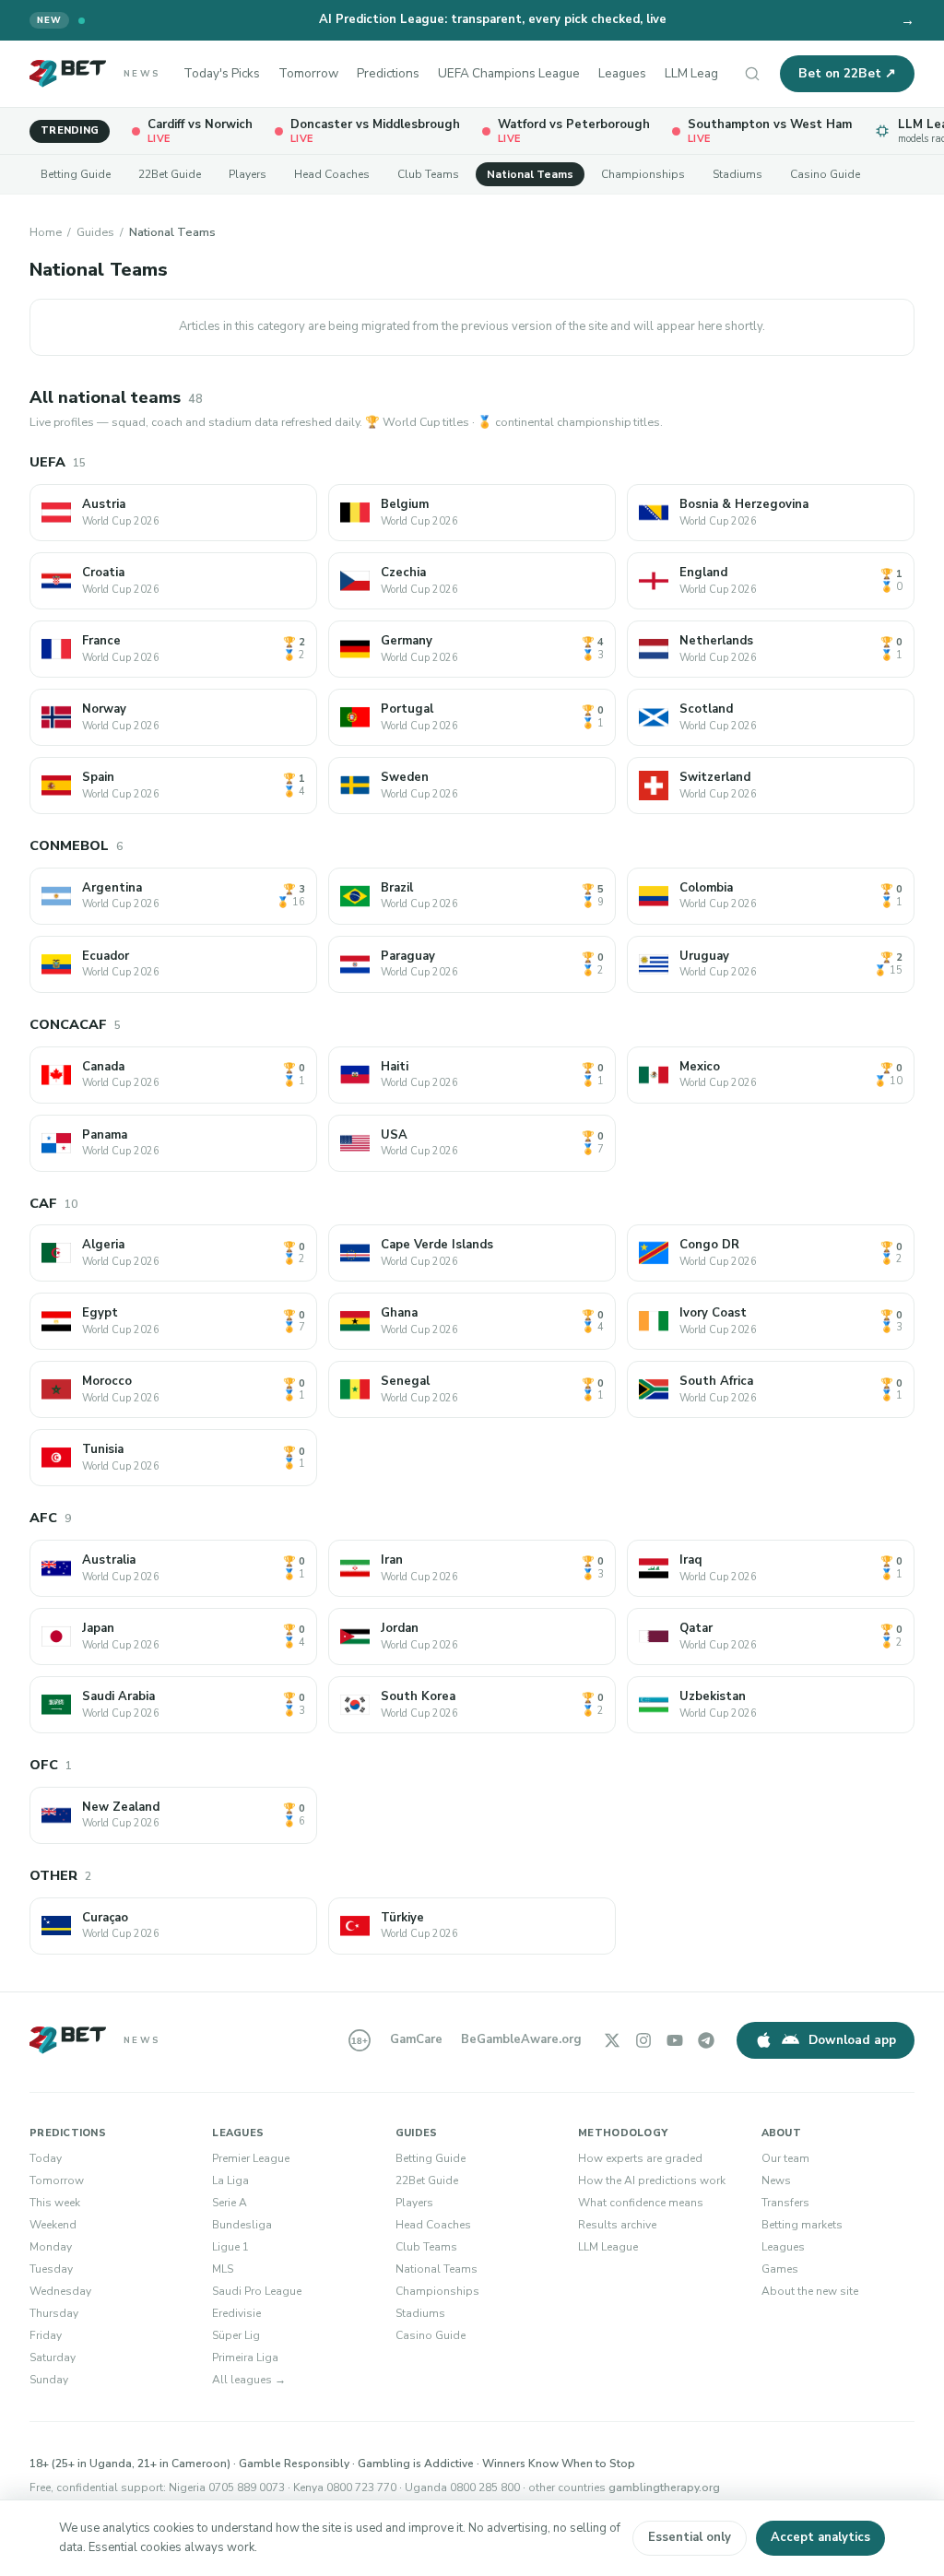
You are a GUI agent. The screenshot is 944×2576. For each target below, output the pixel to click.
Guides (95, 232)
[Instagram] (643, 2040)
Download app (852, 2040)
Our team (785, 2158)
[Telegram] (706, 2040)
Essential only (690, 2537)
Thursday (54, 2313)
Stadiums (737, 174)
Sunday (49, 2380)
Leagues (622, 73)
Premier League (251, 2158)
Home (46, 232)
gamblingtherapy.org (664, 2487)
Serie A (230, 2203)
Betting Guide (76, 174)
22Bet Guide (170, 174)
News (776, 2180)
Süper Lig (236, 2335)
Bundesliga (242, 2225)
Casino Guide (825, 174)
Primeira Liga (245, 2357)
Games (780, 2269)
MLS (223, 2269)
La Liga (230, 2180)
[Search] (752, 74)
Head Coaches (332, 174)
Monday (51, 2247)
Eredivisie (236, 2313)
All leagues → (249, 2380)
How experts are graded (640, 2158)
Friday (46, 2335)
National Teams (530, 174)
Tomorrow (308, 73)
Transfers (785, 2203)
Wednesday (60, 2291)
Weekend (53, 2225)
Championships (643, 174)
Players (248, 174)
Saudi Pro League (257, 2291)
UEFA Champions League (509, 73)
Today (46, 2158)
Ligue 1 (230, 2247)
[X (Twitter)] (612, 2040)
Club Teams (428, 174)
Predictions (388, 73)
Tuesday (51, 2269)
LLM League (698, 73)
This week (55, 2203)
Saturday (53, 2357)
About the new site (810, 2291)
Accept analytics (820, 2537)
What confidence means (641, 2203)
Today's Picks (222, 73)
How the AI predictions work (652, 2180)
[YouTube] (675, 2040)
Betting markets (802, 2225)
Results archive (617, 2225)
